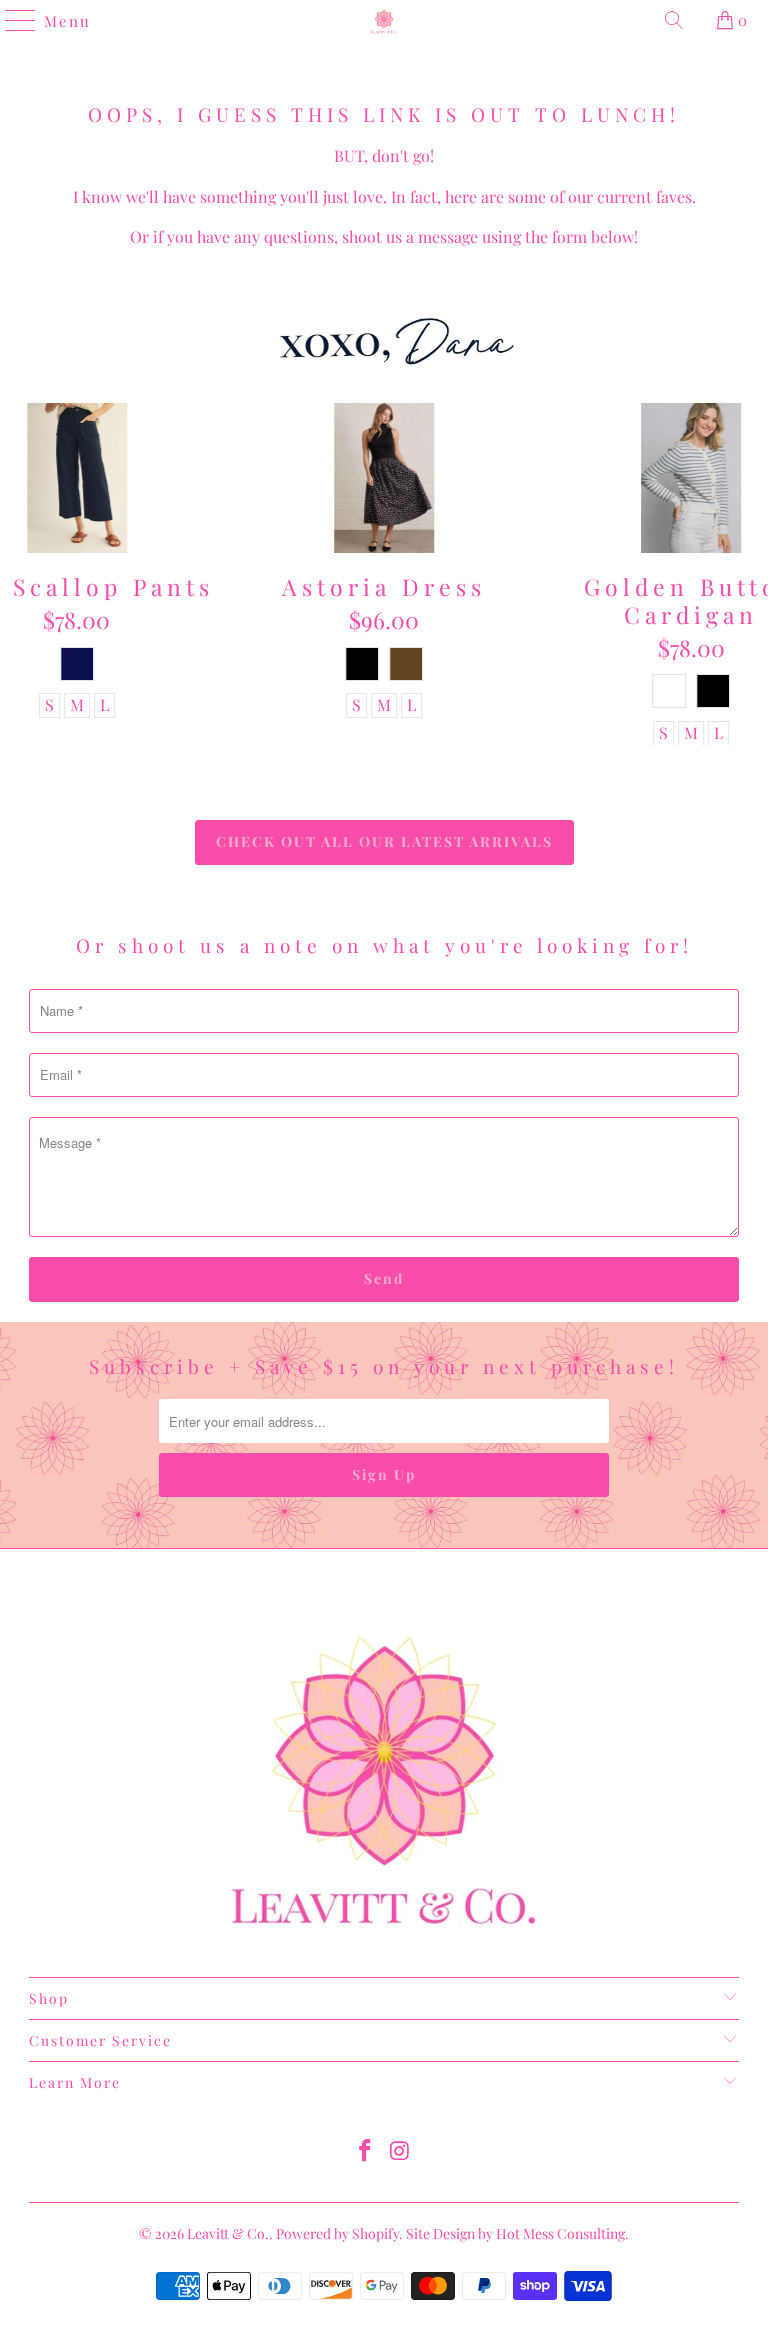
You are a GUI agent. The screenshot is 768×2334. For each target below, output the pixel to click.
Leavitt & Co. (228, 2233)
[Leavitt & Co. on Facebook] (366, 2151)
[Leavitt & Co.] (384, 20)
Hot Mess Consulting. (562, 2233)
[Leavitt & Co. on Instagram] (401, 2151)
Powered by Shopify (337, 2233)
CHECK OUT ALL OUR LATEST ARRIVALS (384, 841)
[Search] (674, 20)
